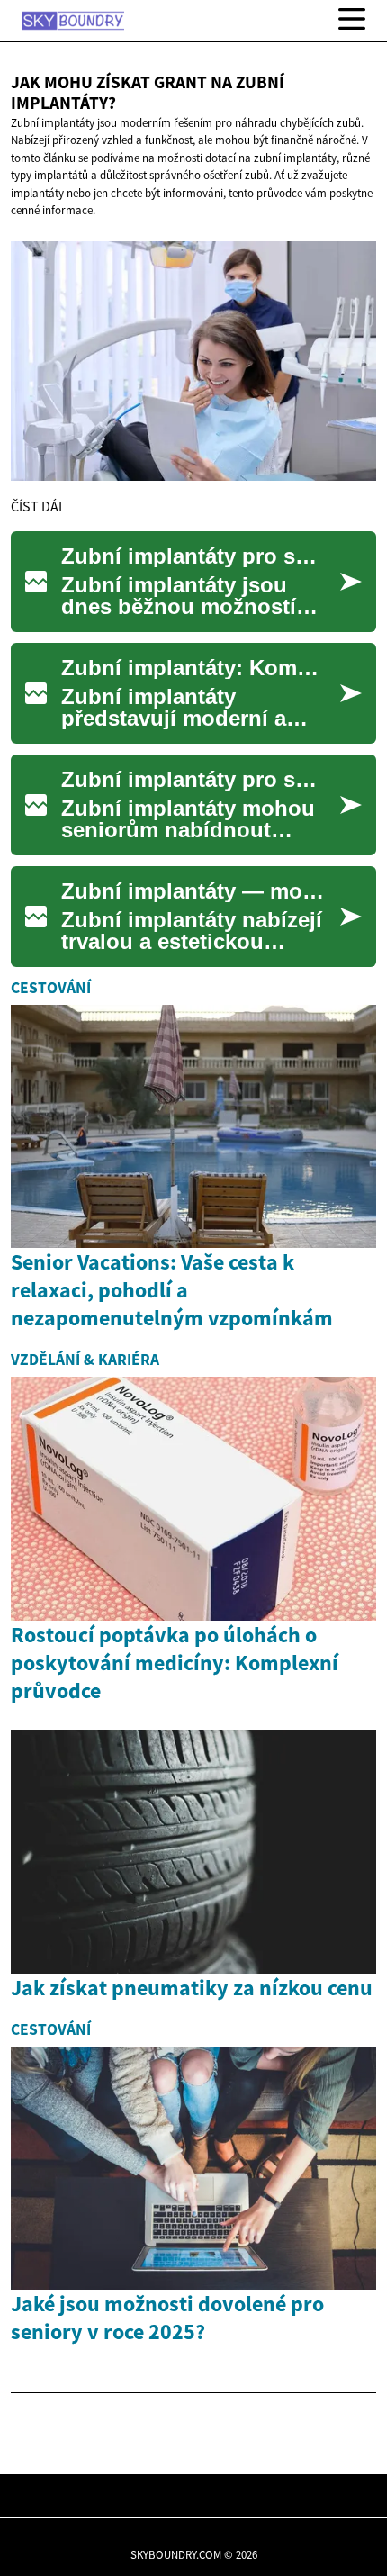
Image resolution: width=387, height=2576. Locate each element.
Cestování (51, 988)
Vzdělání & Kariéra (85, 1360)
